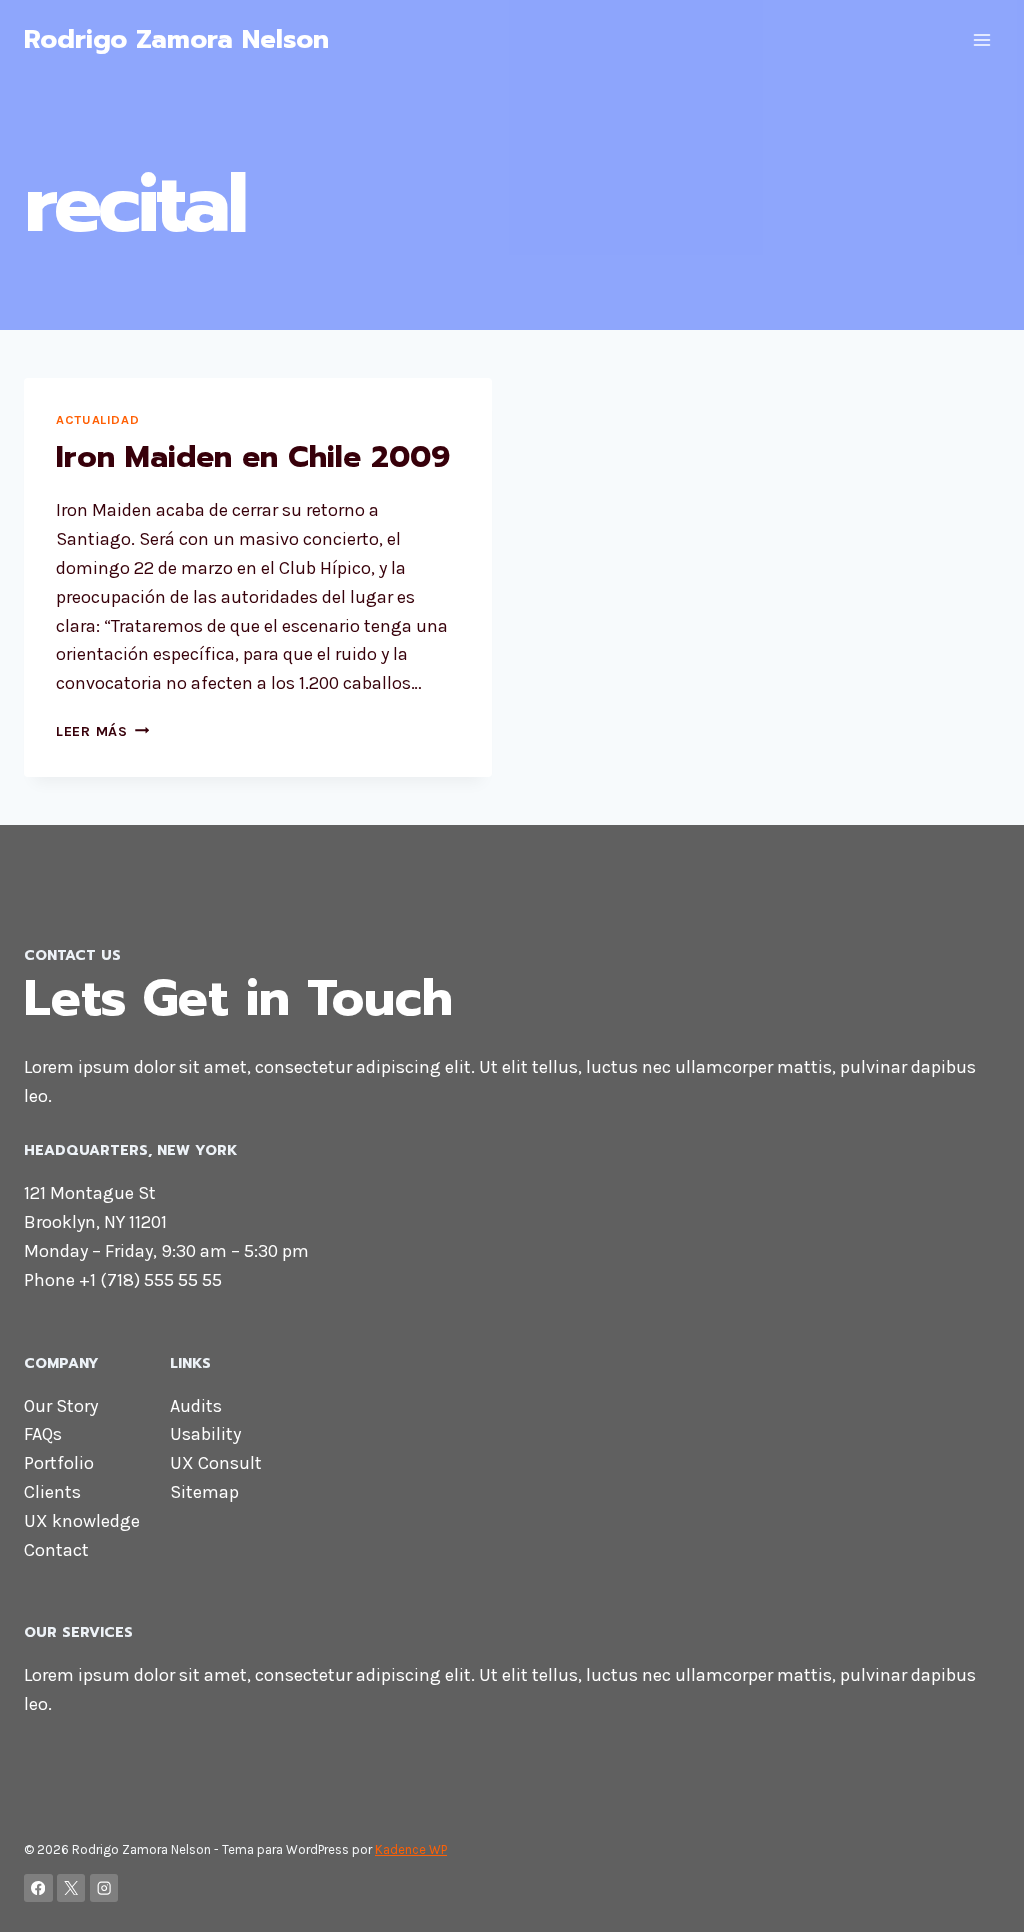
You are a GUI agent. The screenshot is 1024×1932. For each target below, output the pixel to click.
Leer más (102, 731)
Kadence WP (411, 1849)
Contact (56, 1550)
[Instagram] (104, 1888)
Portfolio (59, 1463)
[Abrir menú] (981, 39)
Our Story (61, 1406)
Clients (52, 1492)
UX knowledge (82, 1521)
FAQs (43, 1434)
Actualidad (97, 419)
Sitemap (204, 1492)
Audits (196, 1406)
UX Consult (216, 1463)
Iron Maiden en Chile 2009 (253, 457)
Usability (205, 1434)
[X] (71, 1888)
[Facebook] (38, 1888)
